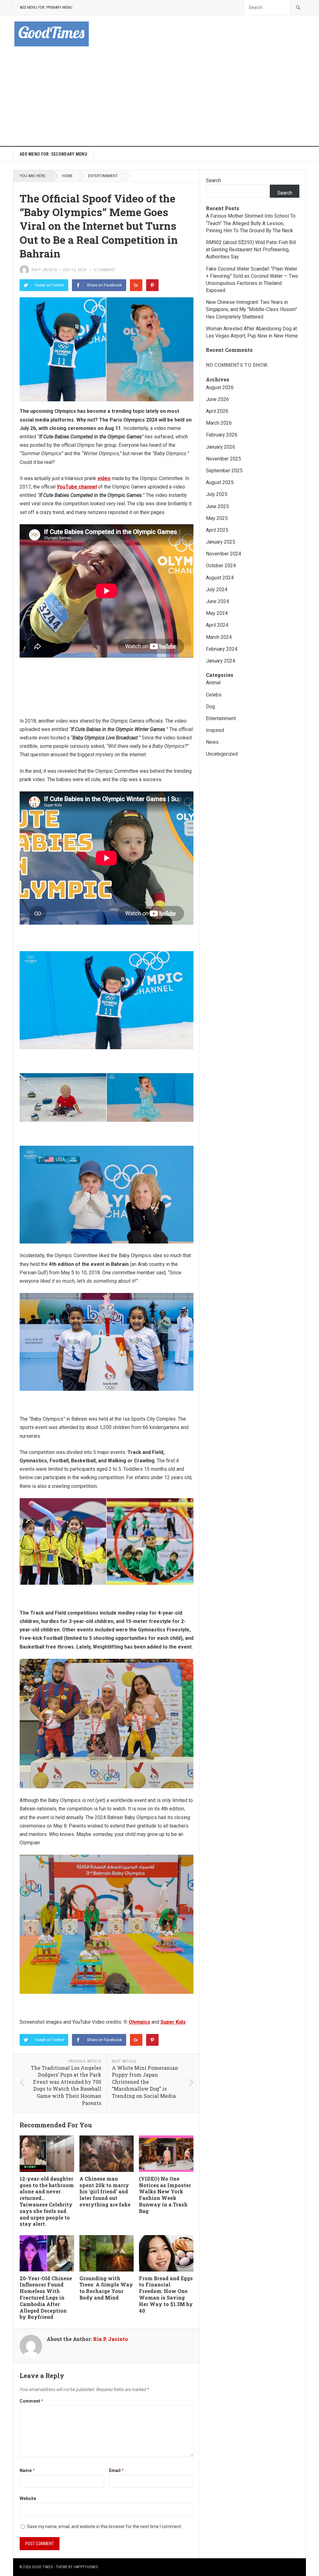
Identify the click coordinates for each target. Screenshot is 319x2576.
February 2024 (222, 649)
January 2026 (221, 447)
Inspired (215, 730)
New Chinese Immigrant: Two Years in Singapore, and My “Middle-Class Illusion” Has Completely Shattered (252, 309)
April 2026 (217, 411)
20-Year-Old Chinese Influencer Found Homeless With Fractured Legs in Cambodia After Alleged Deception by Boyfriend (46, 2298)
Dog (210, 707)
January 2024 (221, 661)
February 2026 (222, 435)
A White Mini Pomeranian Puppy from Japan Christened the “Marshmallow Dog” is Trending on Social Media (145, 2082)
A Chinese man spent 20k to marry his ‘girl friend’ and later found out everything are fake (105, 2191)
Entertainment (103, 176)
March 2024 (219, 637)
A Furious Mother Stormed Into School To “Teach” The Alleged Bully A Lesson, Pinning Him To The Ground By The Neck (251, 223)
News (212, 742)
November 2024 (224, 554)
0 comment (105, 270)
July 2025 (217, 494)
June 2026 (217, 399)
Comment (31, 2401)
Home (67, 176)
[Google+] (136, 285)
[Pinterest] (152, 285)
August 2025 (220, 482)
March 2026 (219, 423)
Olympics (139, 2022)
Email (116, 2470)
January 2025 (221, 542)
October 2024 (221, 566)
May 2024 (217, 613)
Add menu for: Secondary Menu (53, 154)
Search (213, 180)
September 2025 (224, 471)
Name (27, 2470)
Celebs (214, 695)
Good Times (42, 2567)
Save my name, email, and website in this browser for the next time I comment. (105, 2526)
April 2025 (217, 530)
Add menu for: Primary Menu (46, 7)
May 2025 (217, 518)
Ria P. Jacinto (44, 270)
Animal (213, 683)
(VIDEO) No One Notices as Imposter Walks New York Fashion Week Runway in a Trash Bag (165, 2195)
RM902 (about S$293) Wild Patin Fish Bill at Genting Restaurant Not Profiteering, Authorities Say (251, 250)
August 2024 (220, 578)
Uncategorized (222, 754)
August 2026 (220, 387)
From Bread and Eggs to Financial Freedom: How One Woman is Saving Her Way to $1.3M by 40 (166, 2294)
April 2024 (217, 625)
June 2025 (217, 506)
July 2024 (217, 590)
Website (28, 2498)
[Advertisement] (159, 99)
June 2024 (217, 601)
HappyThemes (86, 2567)
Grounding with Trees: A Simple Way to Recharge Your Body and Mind (106, 2288)
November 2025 (224, 459)
